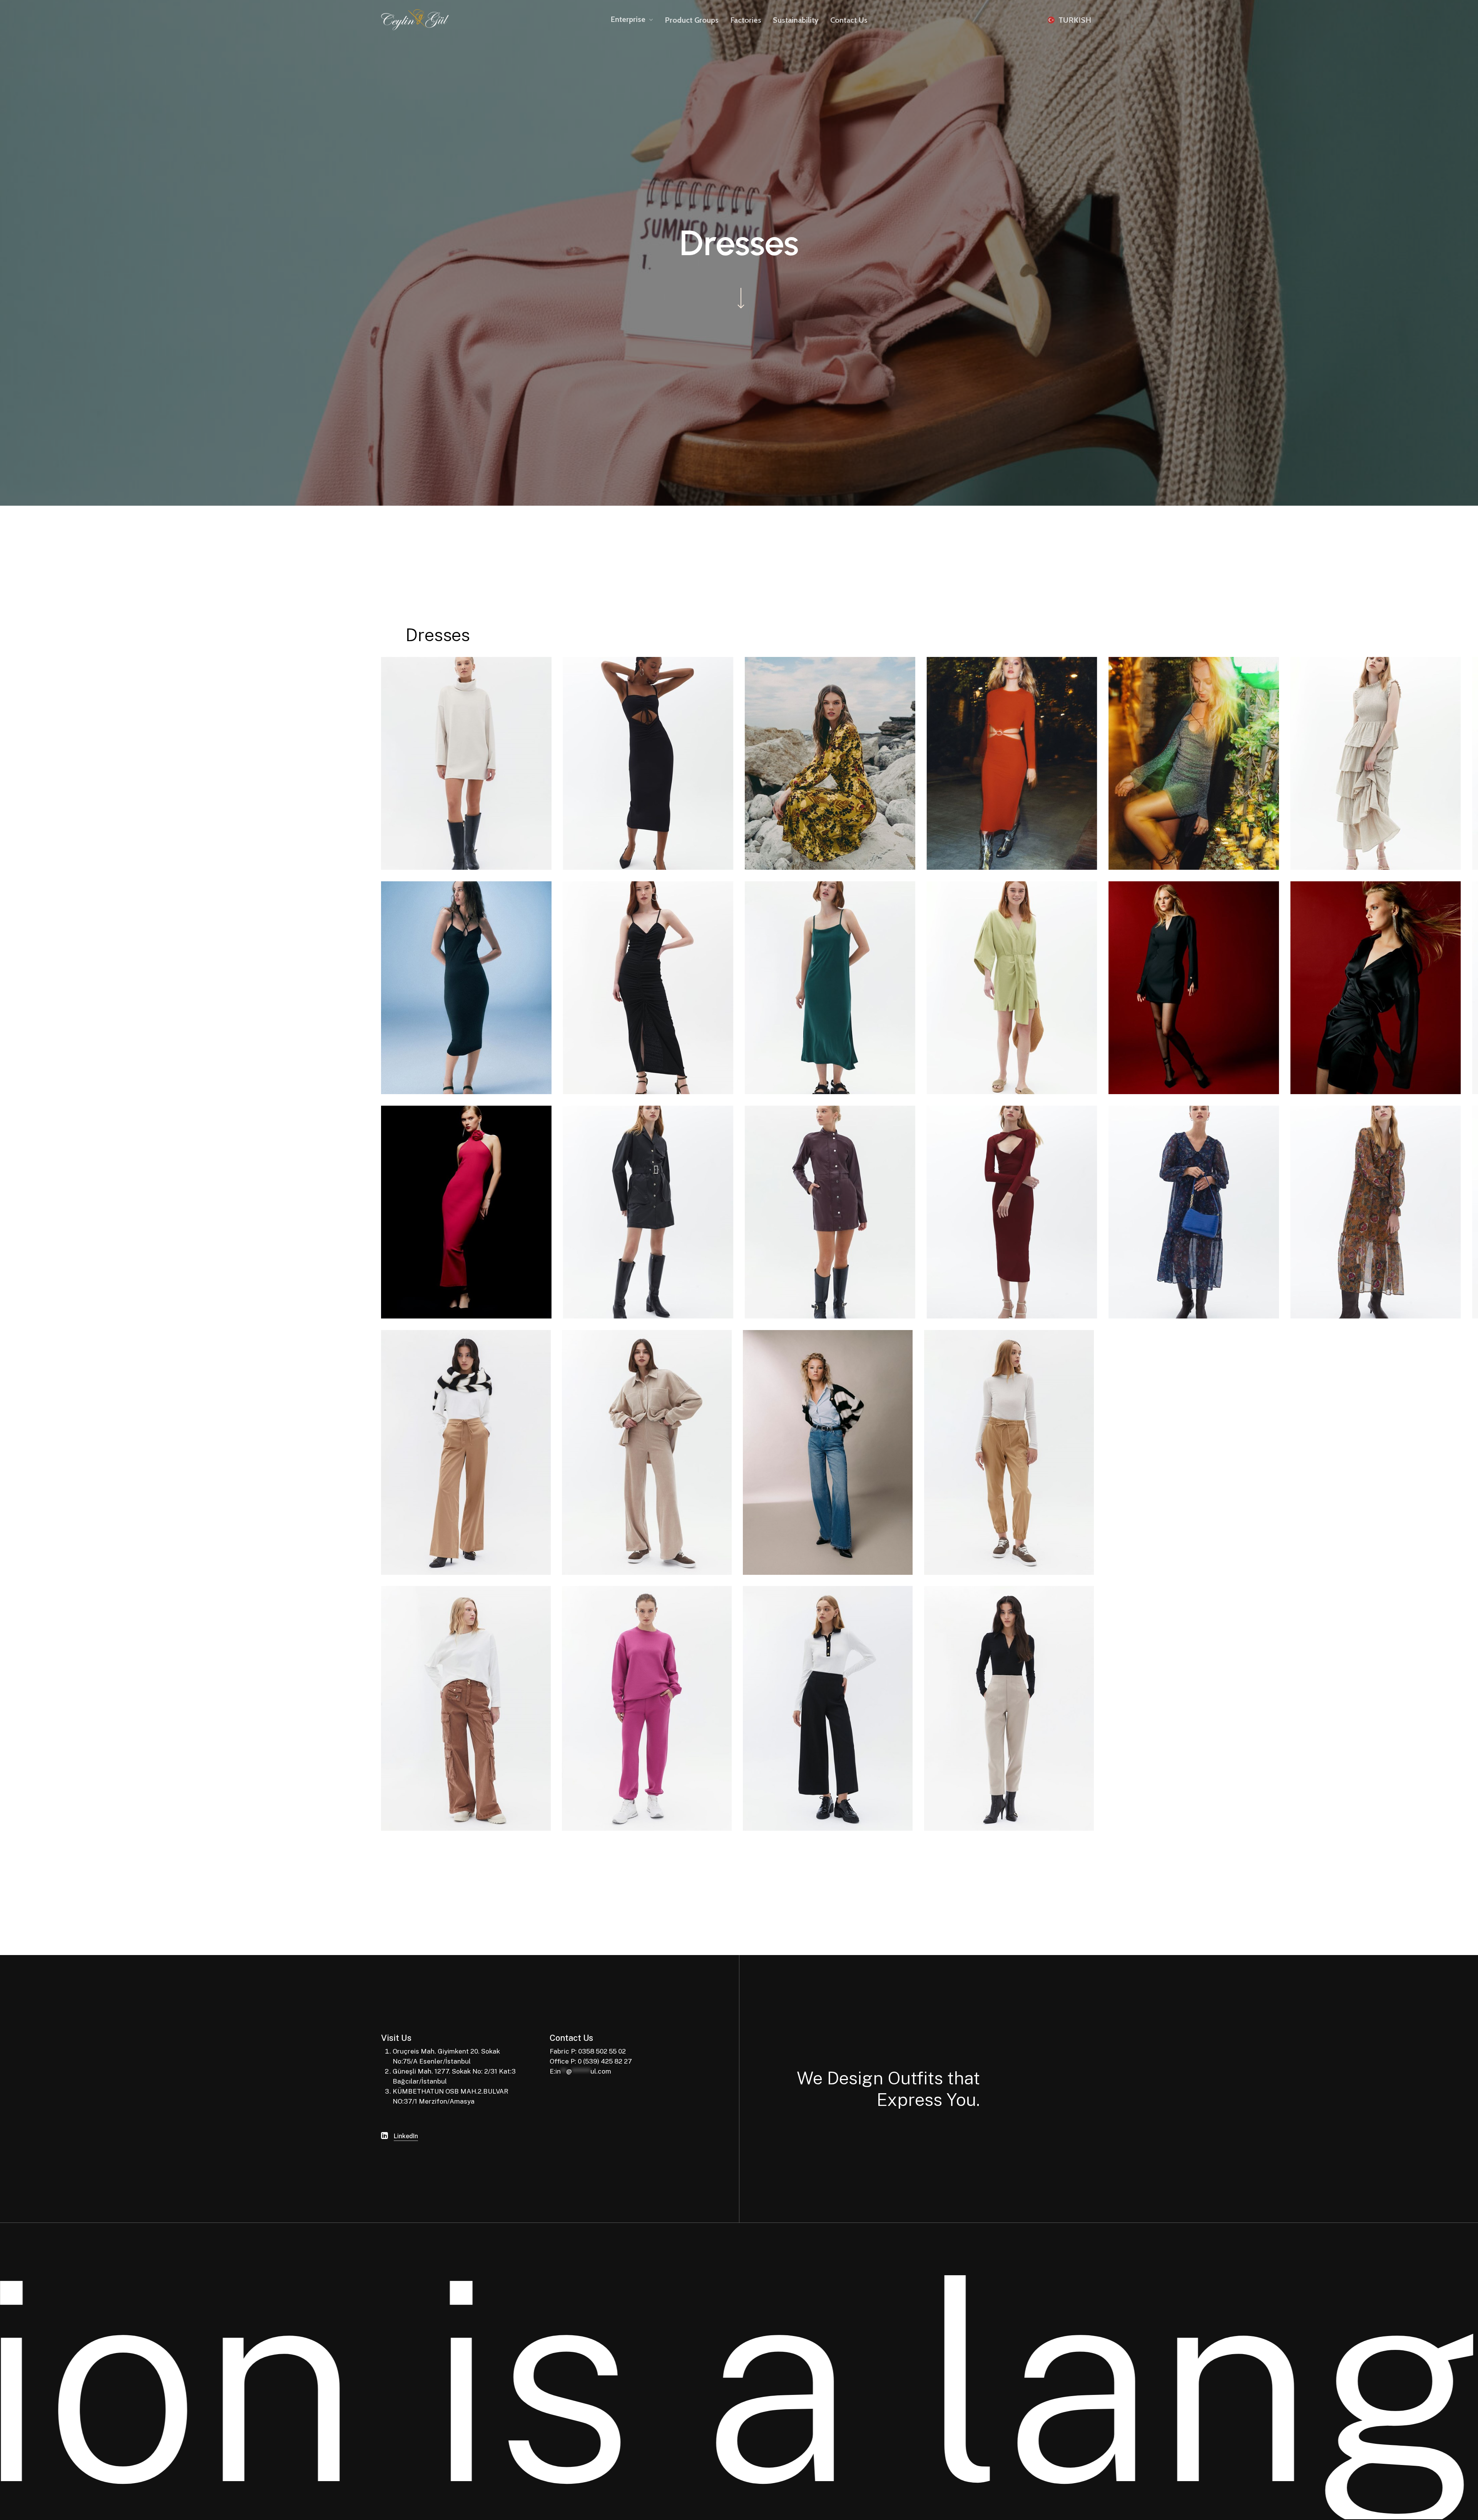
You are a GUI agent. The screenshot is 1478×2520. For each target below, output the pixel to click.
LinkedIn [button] (406, 2136)
